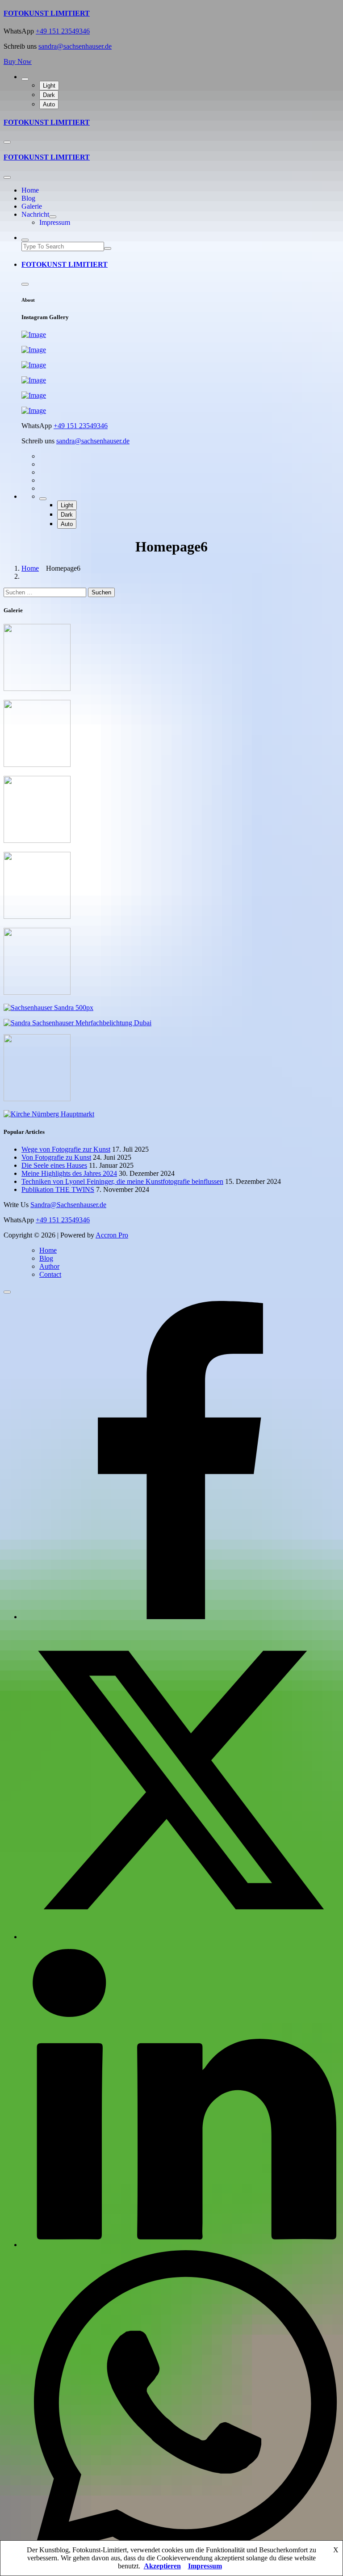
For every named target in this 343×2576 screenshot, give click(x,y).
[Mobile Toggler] (53, 217)
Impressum (55, 222)
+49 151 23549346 (63, 31)
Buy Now (18, 61)
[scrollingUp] (7, 1292)
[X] (180, 1937)
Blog (28, 198)
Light (49, 86)
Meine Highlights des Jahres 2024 (69, 1173)
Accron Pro (112, 1235)
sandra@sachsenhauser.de (75, 46)
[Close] (7, 177)
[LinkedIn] (180, 2245)
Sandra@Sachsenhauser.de (68, 1205)
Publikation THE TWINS (58, 1189)
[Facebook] (180, 1617)
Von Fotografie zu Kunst (56, 1157)
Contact (50, 1274)
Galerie (32, 206)
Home (30, 190)
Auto (49, 104)
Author (49, 1266)
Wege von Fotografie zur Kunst (66, 1149)
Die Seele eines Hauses (54, 1165)
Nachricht (35, 214)
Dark (49, 95)
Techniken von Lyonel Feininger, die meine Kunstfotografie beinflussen (122, 1181)
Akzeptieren (162, 2566)
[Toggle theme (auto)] (25, 79)
